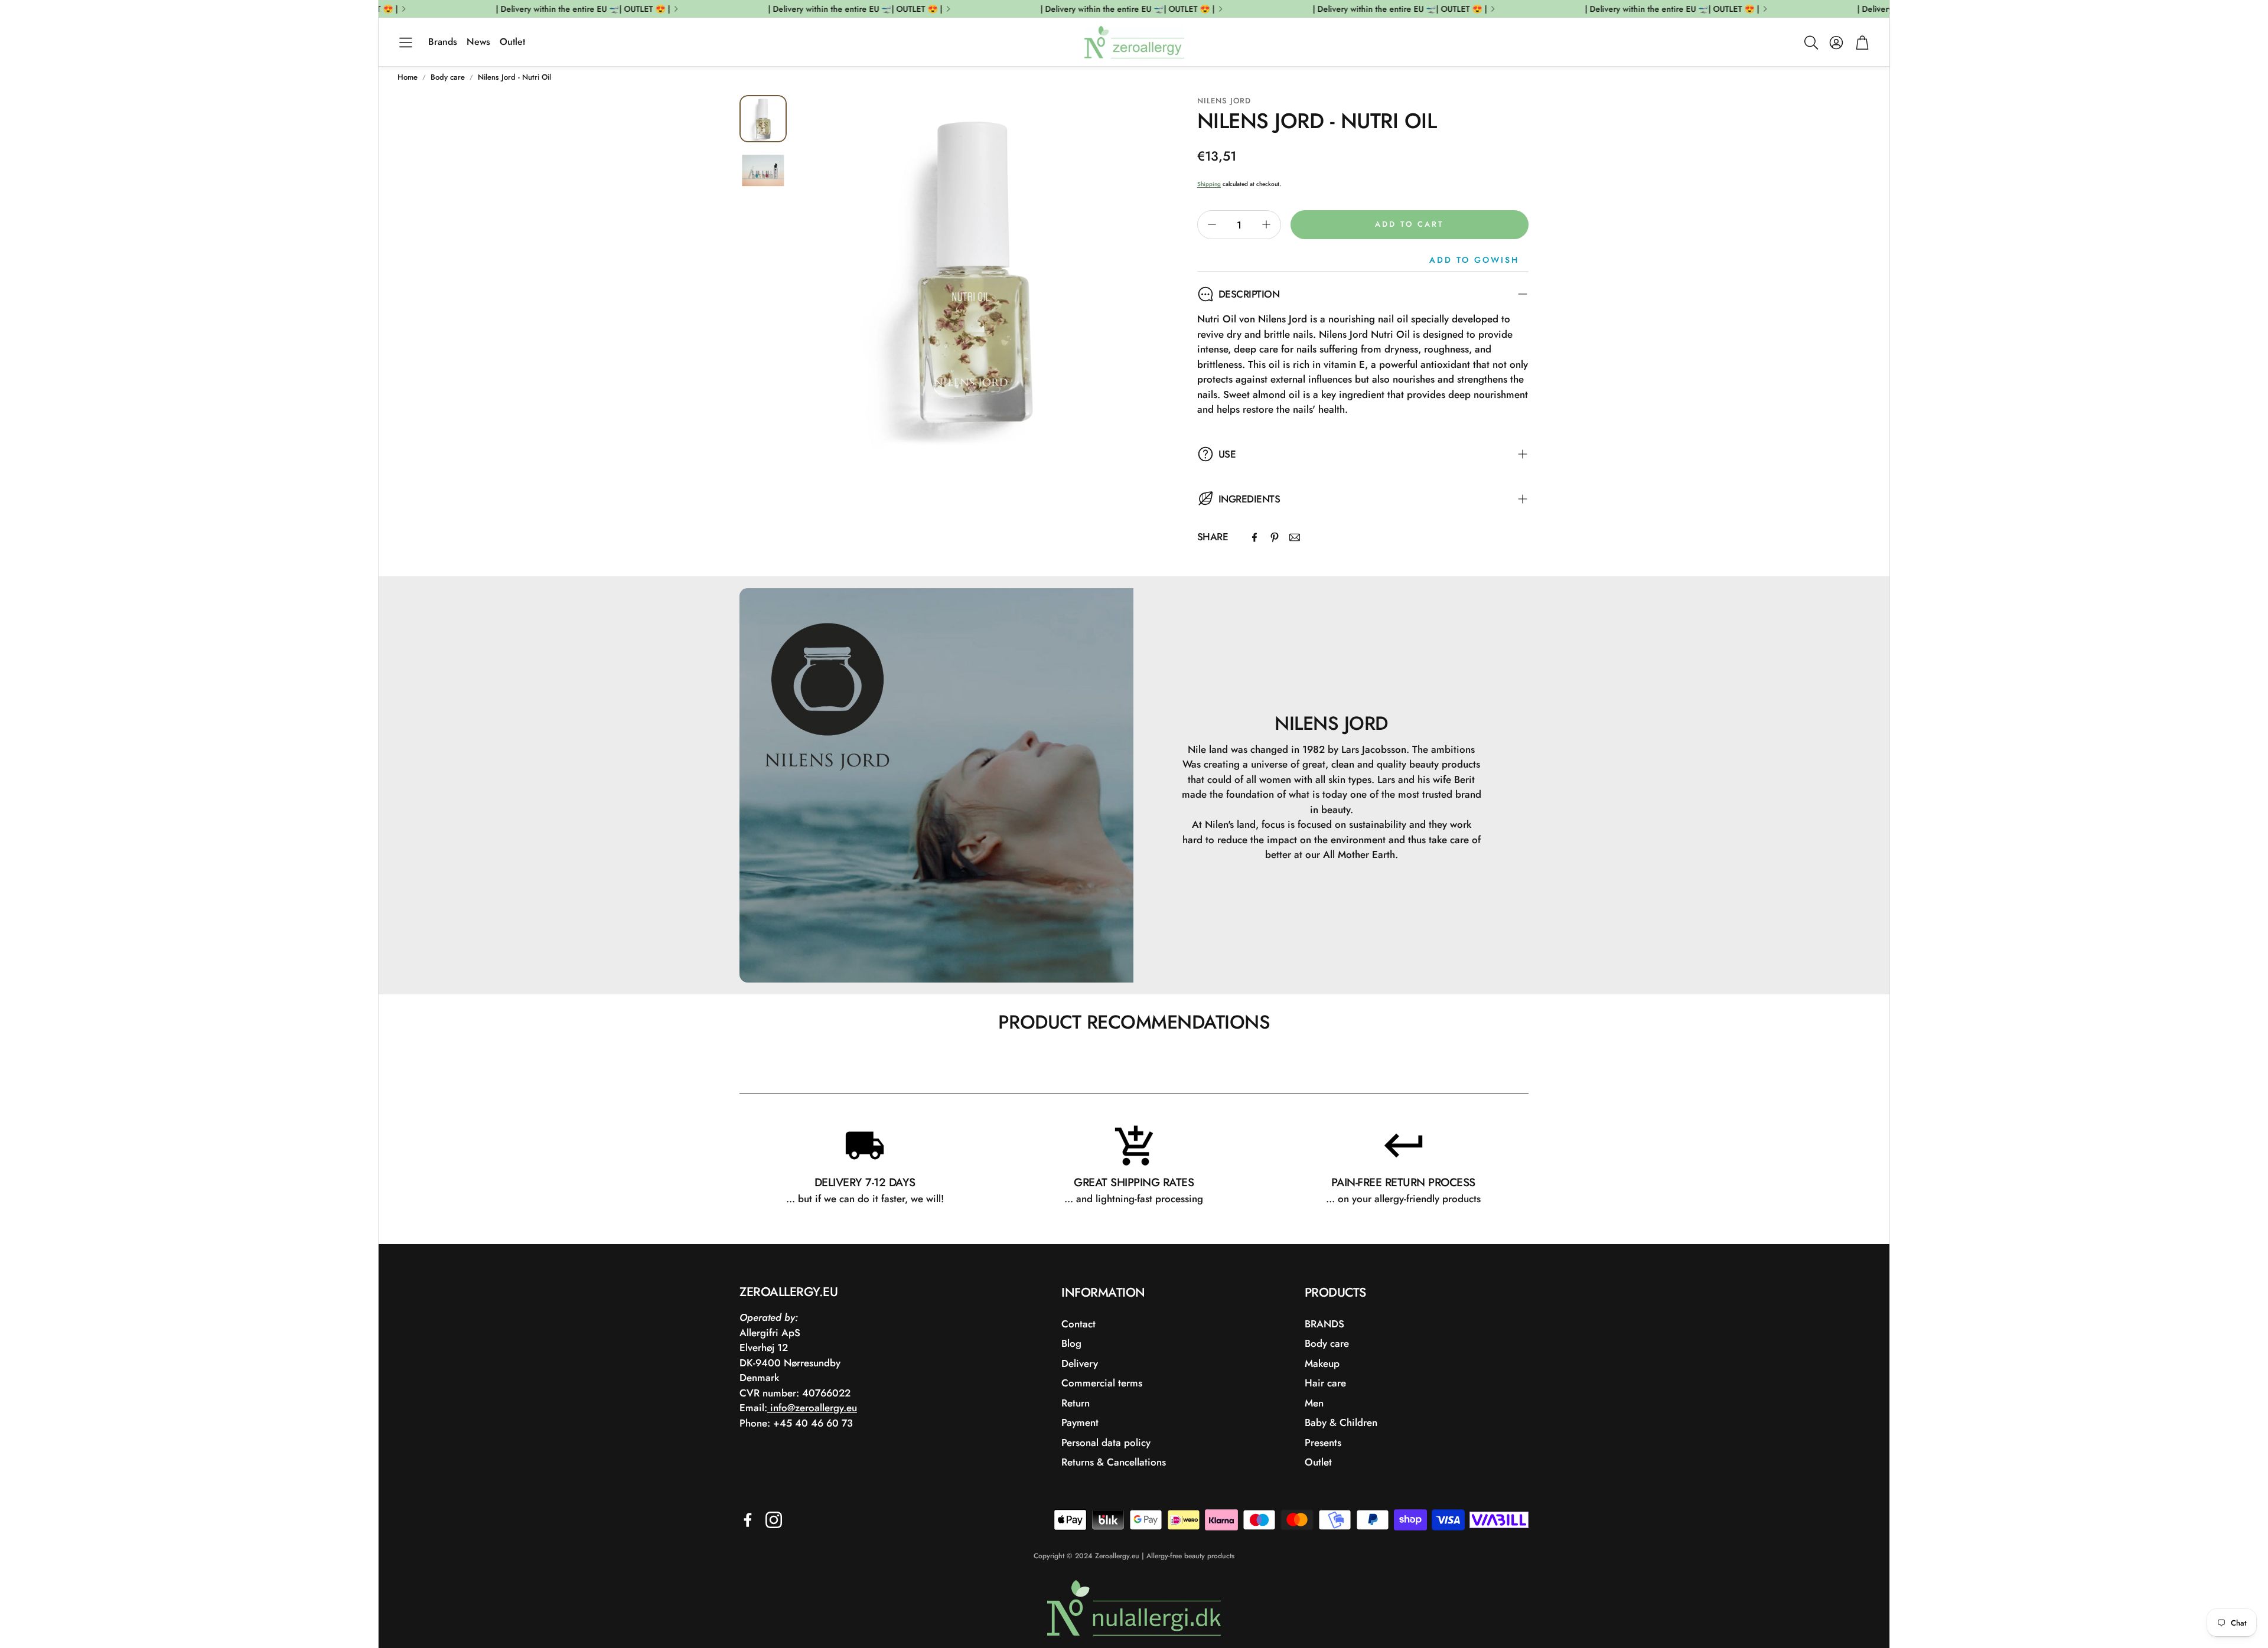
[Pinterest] (1275, 537)
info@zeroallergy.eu (812, 1408)
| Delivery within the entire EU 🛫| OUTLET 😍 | (1642, 9)
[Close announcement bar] (1878, 9)
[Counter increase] (1266, 224)
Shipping (1209, 184)
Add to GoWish (1474, 260)
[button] (406, 43)
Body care (448, 77)
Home (408, 77)
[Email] (1295, 537)
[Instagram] (774, 1520)
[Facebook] (1254, 537)
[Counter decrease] (1212, 224)
